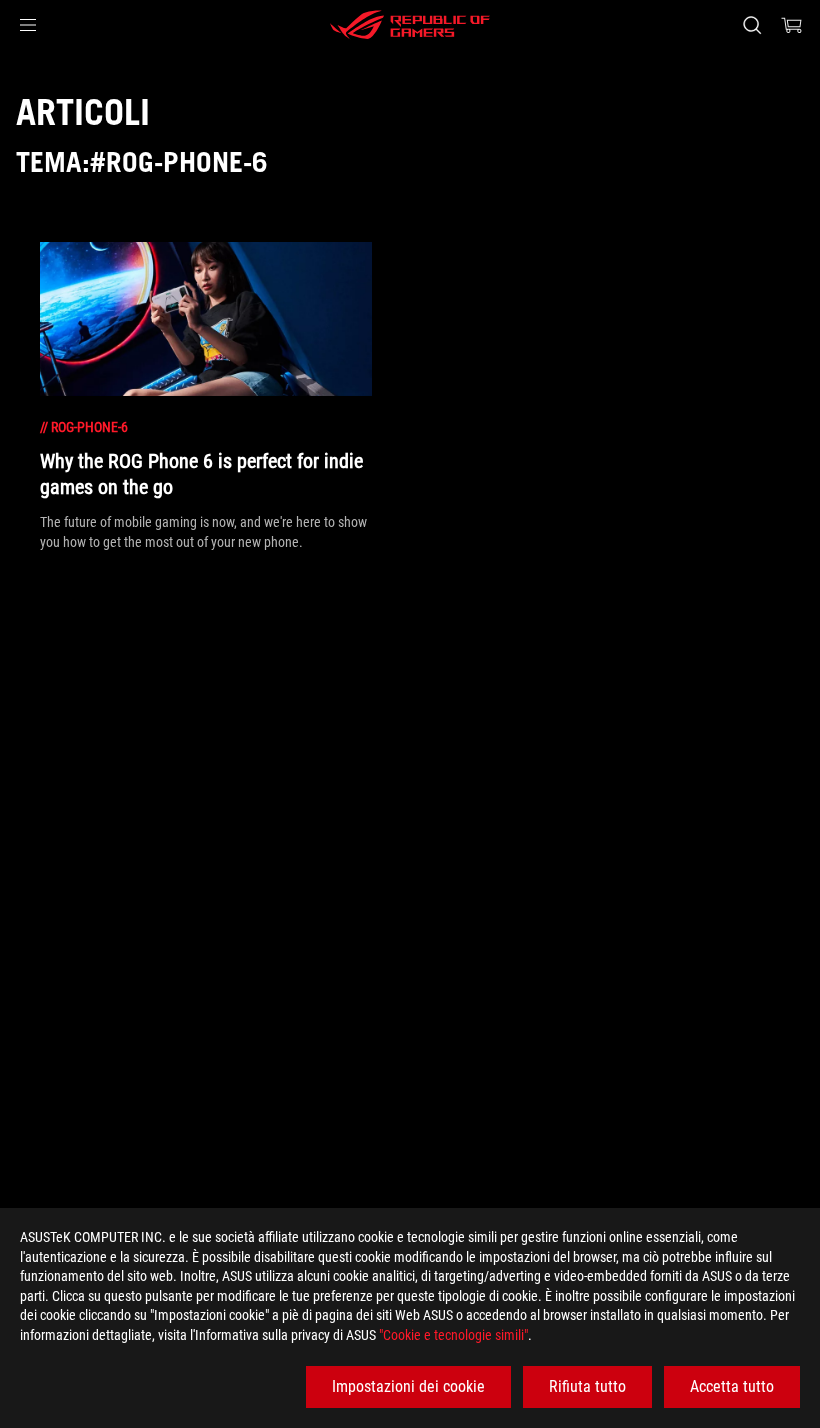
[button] (28, 25)
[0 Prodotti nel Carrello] (792, 25)
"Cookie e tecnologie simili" (453, 1335)
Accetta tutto (732, 1386)
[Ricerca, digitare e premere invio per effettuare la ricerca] (752, 25)
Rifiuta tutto (587, 1386)
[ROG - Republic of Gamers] (410, 25)
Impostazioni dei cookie (408, 1386)
